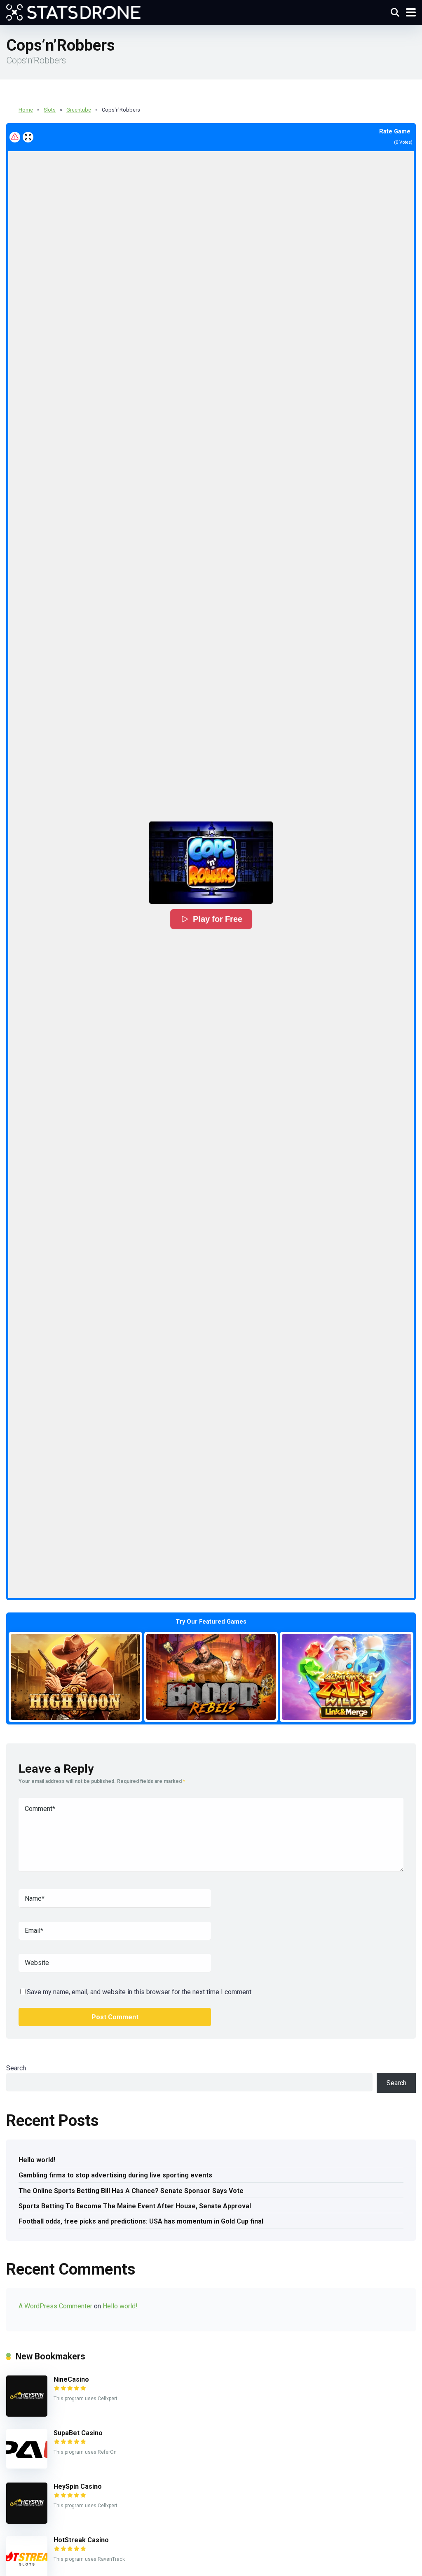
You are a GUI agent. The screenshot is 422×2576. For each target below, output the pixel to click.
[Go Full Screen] (28, 137)
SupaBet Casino (78, 2433)
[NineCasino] (27, 2414)
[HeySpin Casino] (27, 2521)
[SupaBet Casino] (27, 2466)
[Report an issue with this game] (15, 137)
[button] (211, 863)
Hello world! (37, 2160)
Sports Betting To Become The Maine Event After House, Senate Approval (135, 2206)
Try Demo (75, 1676)
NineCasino (71, 2379)
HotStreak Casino (81, 2540)
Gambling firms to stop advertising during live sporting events (115, 2175)
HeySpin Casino (78, 2486)
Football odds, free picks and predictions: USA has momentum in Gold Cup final (141, 2221)
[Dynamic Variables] (73, 11)
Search (16, 2068)
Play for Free (217, 919)
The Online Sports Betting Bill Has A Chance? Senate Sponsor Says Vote (131, 2191)
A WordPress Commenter (55, 2306)
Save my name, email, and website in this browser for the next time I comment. (140, 1992)
